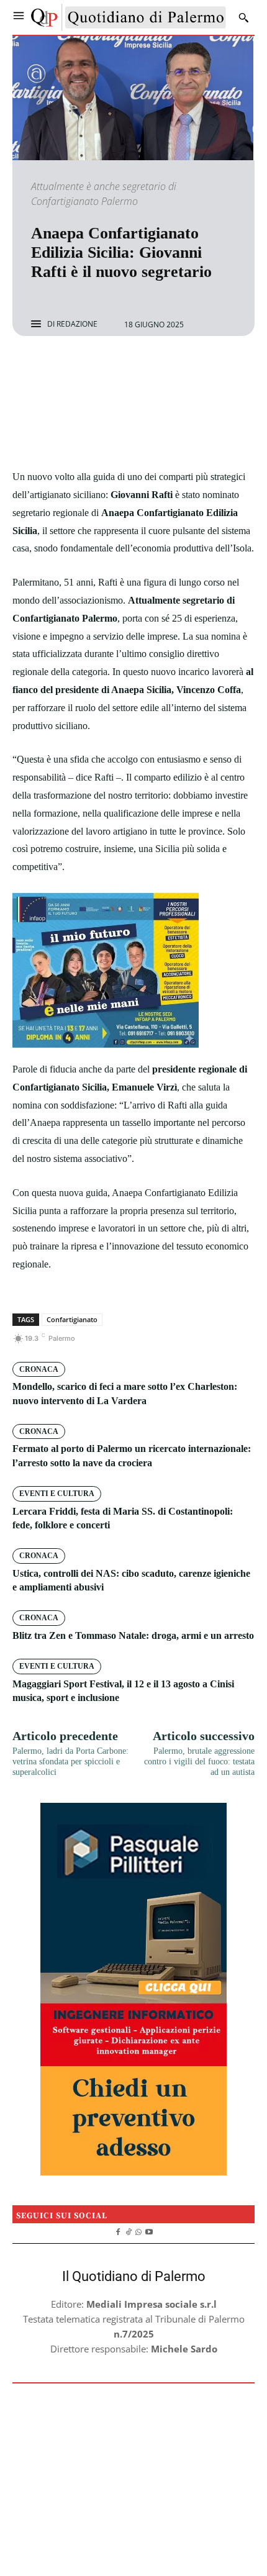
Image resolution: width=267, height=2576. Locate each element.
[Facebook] (91, 369)
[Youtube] (149, 2231)
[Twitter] (119, 369)
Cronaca (39, 1369)
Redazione (77, 324)
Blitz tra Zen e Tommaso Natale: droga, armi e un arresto (133, 1635)
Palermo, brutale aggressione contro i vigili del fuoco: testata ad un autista (199, 1762)
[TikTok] (128, 2231)
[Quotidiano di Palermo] (129, 17)
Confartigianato (72, 1319)
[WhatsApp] (176, 369)
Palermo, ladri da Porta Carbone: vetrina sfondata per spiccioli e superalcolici (70, 1762)
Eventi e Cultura (57, 1494)
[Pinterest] (148, 369)
